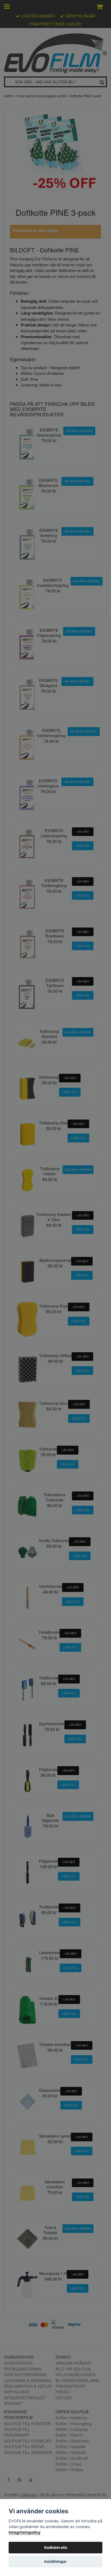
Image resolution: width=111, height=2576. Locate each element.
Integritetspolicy (25, 2532)
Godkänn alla (55, 2547)
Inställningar (55, 2561)
